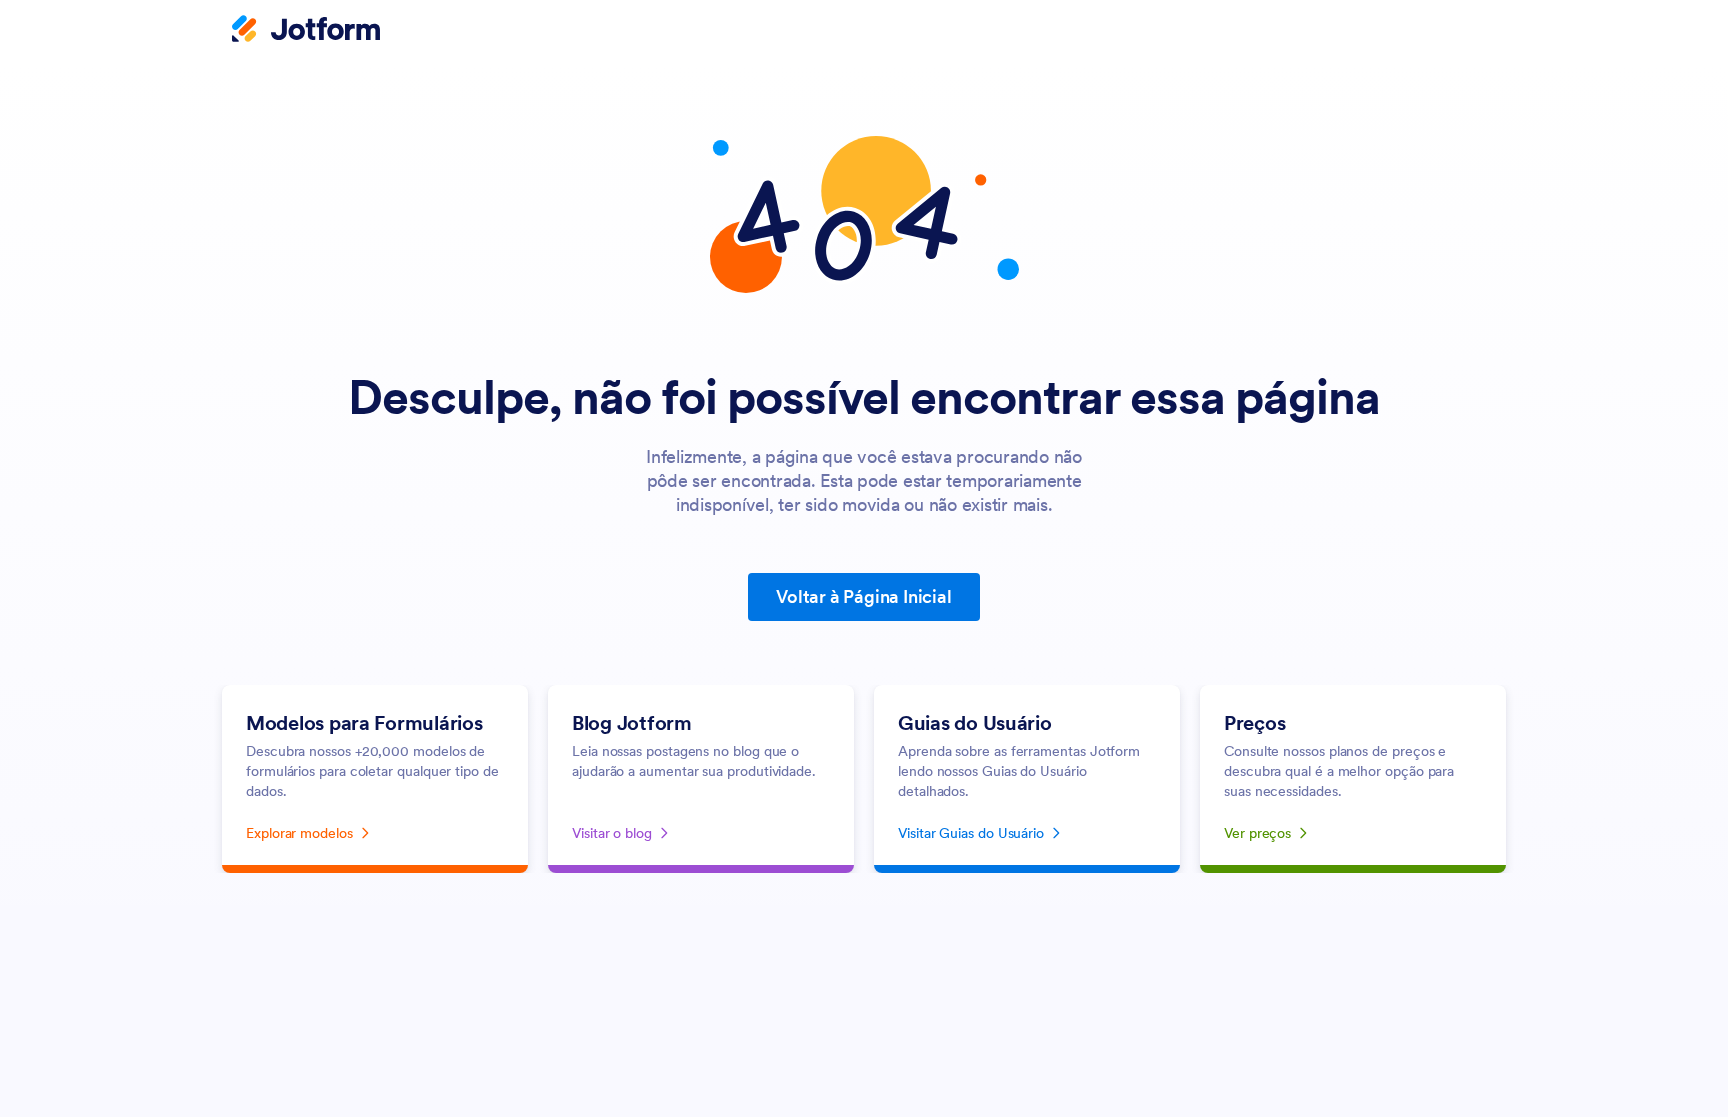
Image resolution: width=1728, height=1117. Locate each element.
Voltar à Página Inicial (863, 596)
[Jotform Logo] (306, 31)
